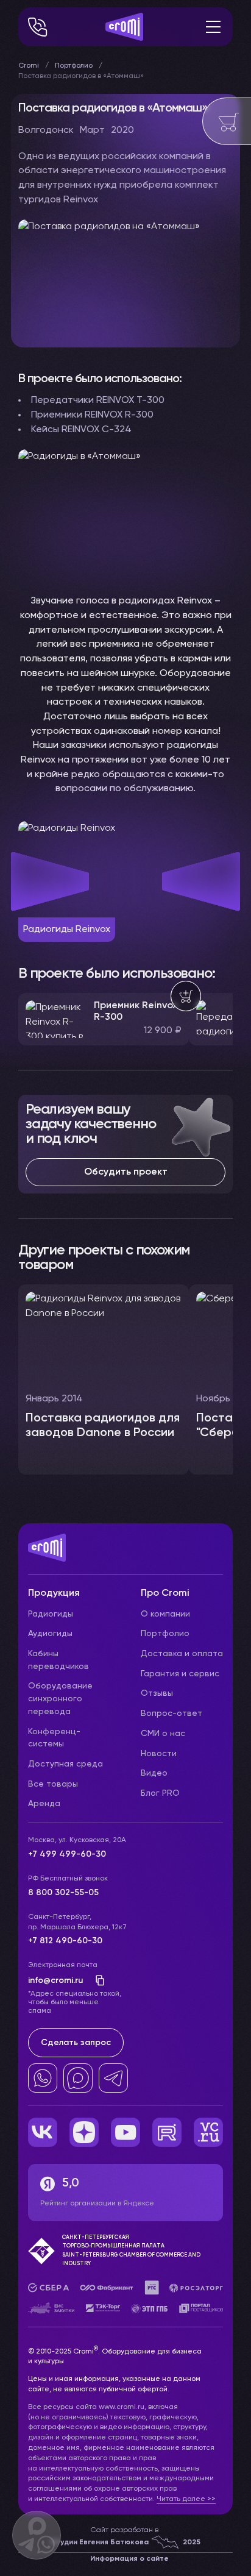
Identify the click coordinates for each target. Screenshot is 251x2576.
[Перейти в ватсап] (43, 2078)
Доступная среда (65, 1764)
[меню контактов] (38, 27)
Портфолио (74, 66)
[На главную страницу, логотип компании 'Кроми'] (124, 27)
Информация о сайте (129, 2559)
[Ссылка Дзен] (84, 2132)
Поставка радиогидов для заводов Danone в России (103, 1426)
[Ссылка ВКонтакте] (43, 2132)
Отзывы (157, 1693)
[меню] (213, 27)
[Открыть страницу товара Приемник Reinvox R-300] (104, 1019)
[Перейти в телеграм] (113, 2078)
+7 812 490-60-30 (65, 1941)
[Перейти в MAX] (78, 2078)
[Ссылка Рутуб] (167, 2132)
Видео (154, 1773)
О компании (165, 1614)
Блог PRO (160, 1793)
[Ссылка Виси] (208, 2132)
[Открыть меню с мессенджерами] (37, 2535)
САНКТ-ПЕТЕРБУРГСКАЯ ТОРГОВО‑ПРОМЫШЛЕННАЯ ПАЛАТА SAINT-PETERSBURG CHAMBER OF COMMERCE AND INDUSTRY (131, 2250)
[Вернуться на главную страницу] (125, 1554)
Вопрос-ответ (171, 1713)
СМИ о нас (163, 1734)
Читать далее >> (186, 2499)
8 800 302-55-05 (63, 1893)
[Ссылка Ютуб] (125, 2132)
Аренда (44, 1804)
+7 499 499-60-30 (67, 1854)
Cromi (29, 66)
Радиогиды (51, 1614)
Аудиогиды (50, 1634)
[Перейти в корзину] (227, 121)
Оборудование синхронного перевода (60, 1699)
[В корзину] (186, 996)
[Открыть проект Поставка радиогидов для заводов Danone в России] (104, 1379)
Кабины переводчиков (58, 1660)
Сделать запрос (76, 2043)
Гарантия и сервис (180, 1674)
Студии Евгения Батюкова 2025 (125, 2542)
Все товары (53, 1784)
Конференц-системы (54, 1738)
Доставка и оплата (182, 1654)
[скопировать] (96, 1980)
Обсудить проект (126, 1172)
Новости (159, 1754)
